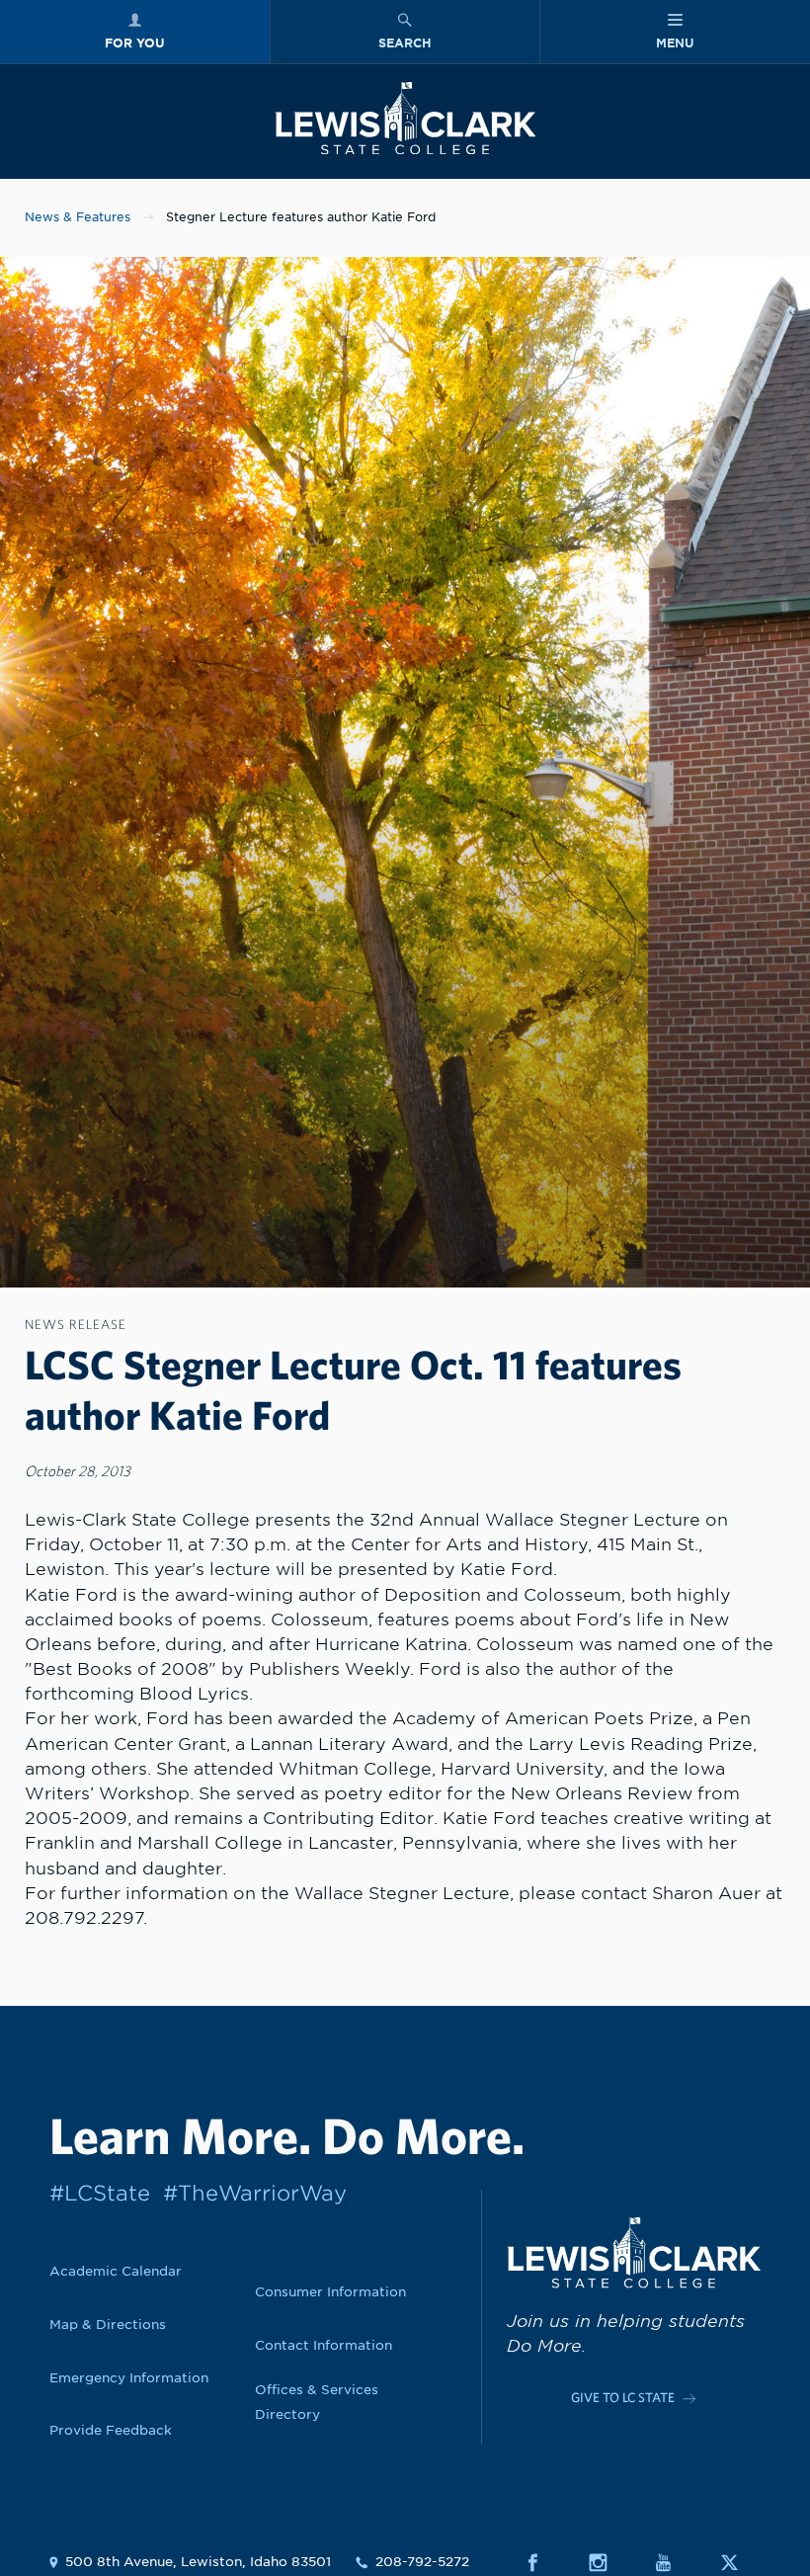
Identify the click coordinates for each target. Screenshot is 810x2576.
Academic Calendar (116, 2271)
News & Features (78, 217)
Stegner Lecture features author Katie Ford (301, 217)
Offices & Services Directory (317, 2402)
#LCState (100, 2193)
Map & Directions (108, 2324)
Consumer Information (330, 2291)
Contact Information (324, 2345)
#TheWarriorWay (255, 2193)
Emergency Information (129, 2377)
